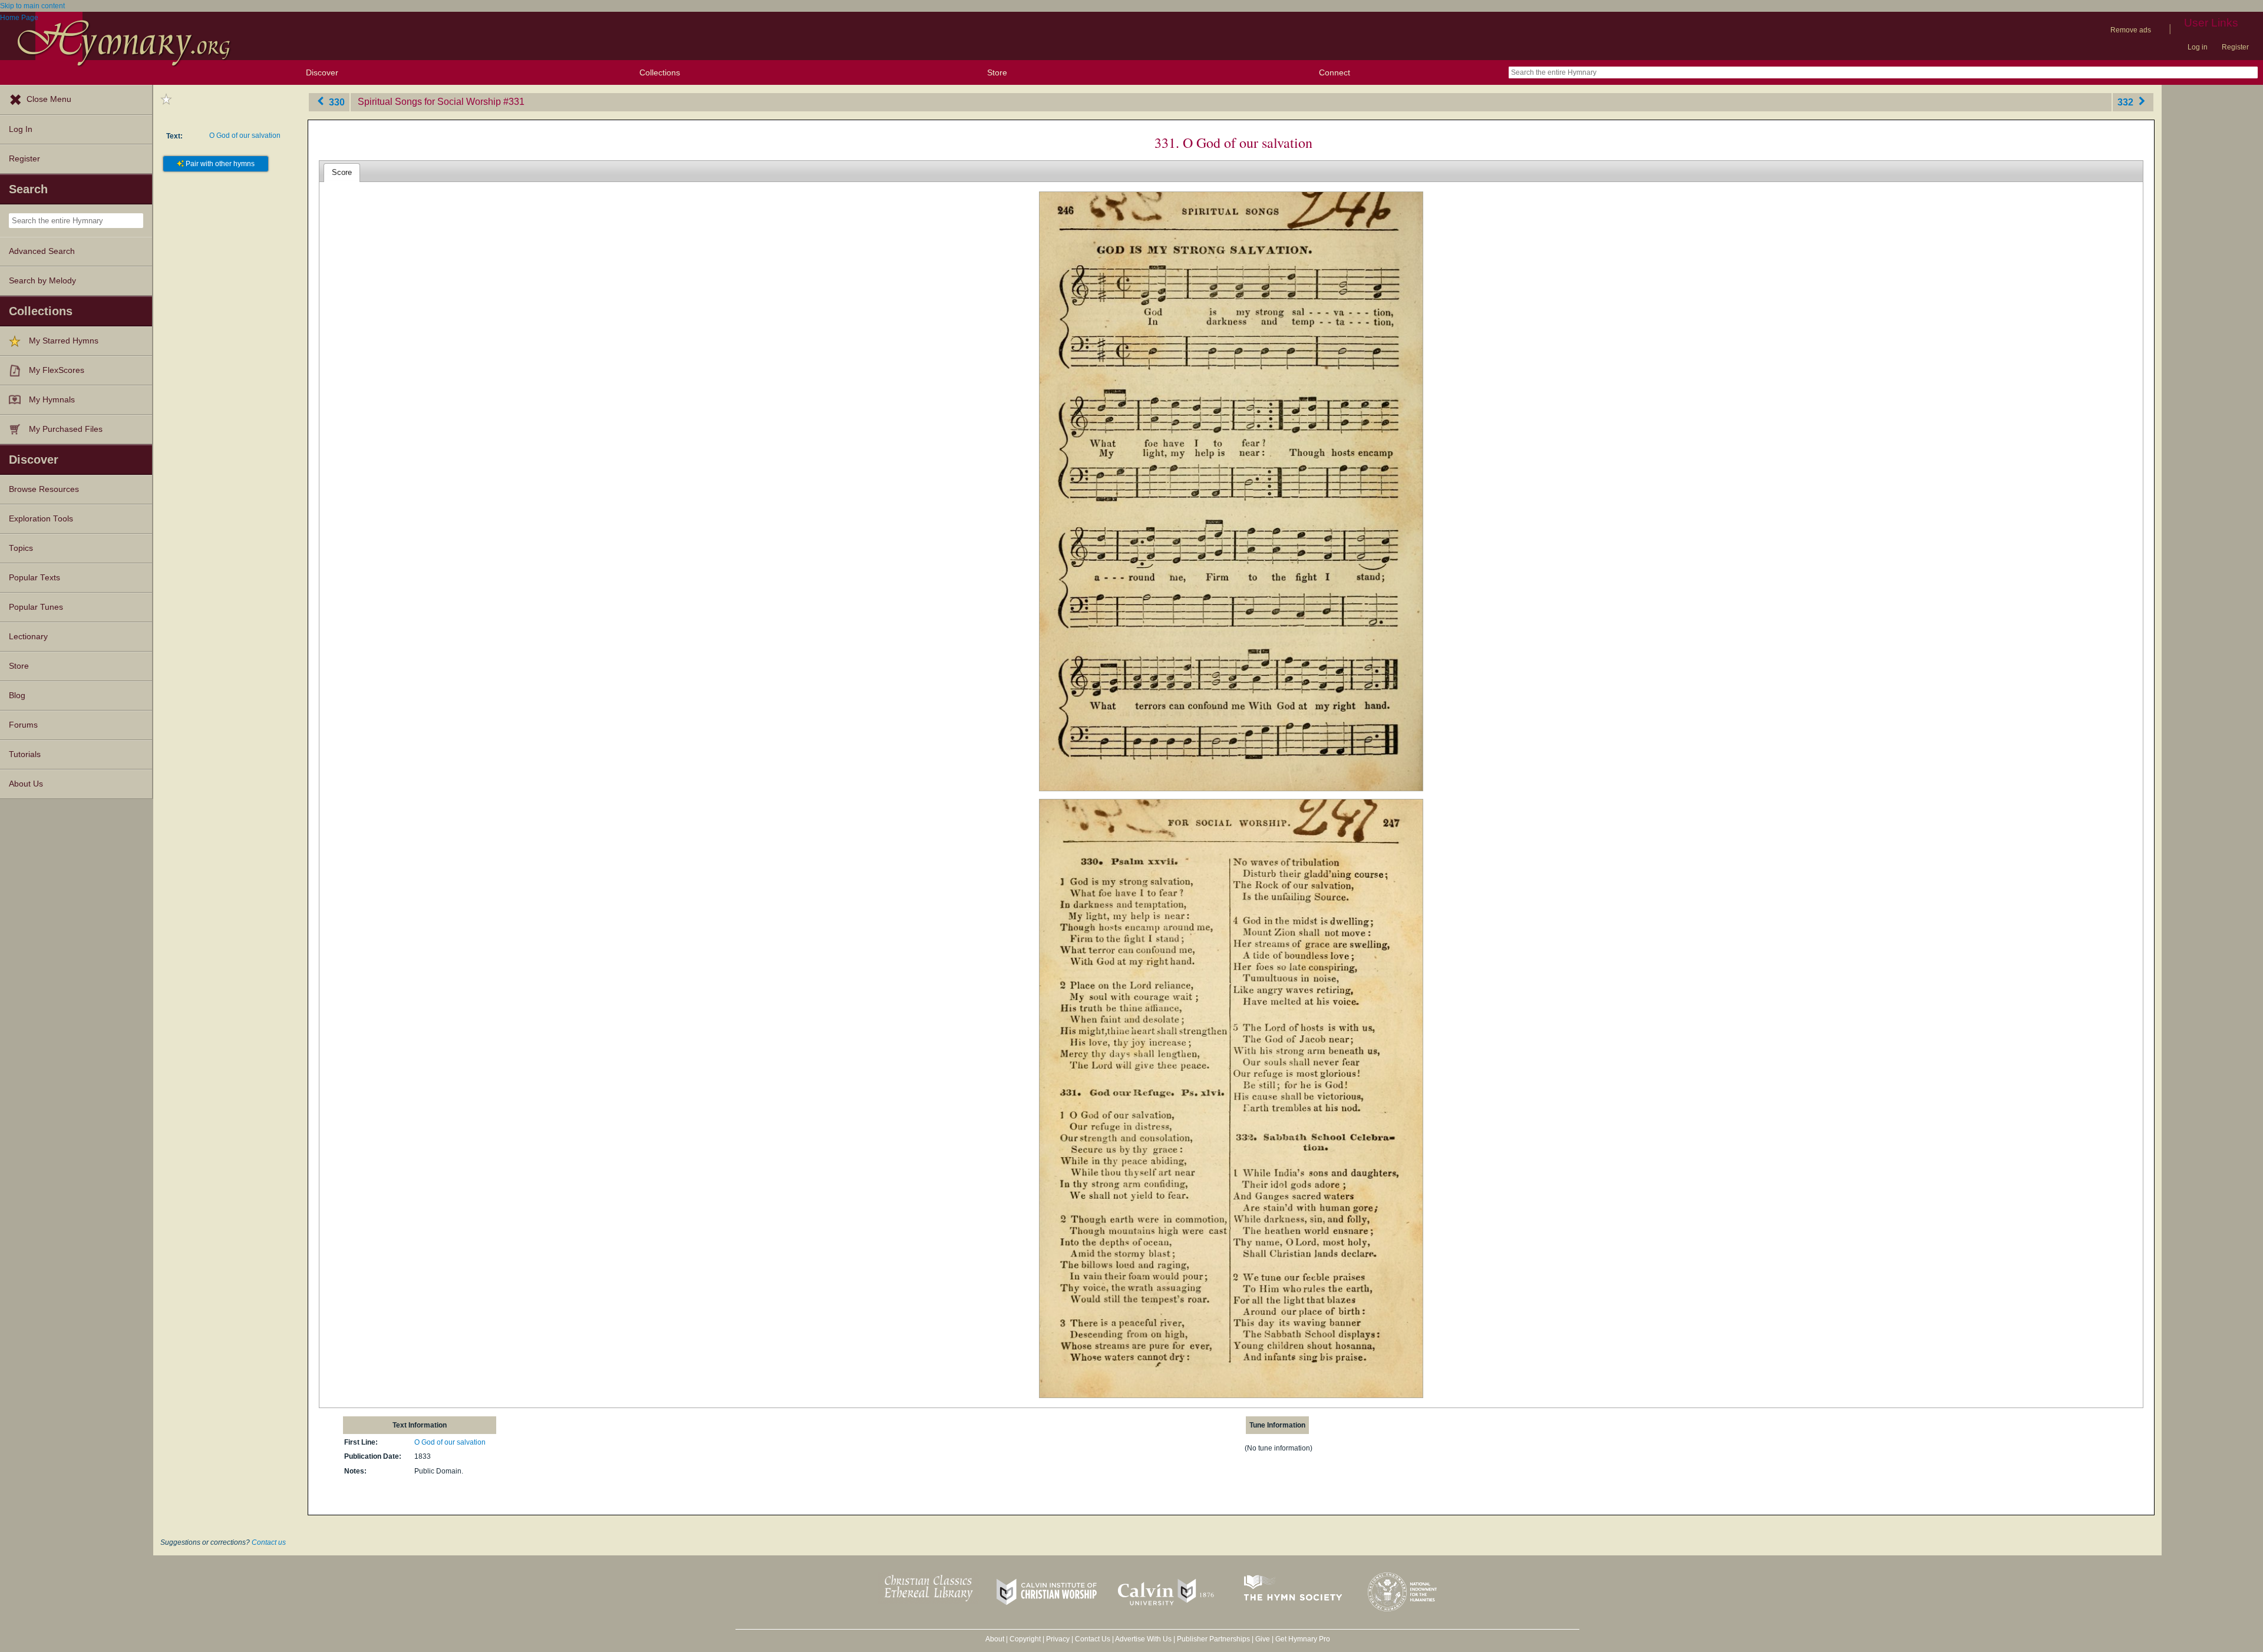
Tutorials (25, 754)
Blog (17, 696)
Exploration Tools (41, 519)
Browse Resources (44, 489)
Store (997, 72)
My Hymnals (52, 400)
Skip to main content (32, 6)
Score (342, 172)
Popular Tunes (36, 607)
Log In (21, 129)
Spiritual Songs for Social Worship (429, 102)
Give (1263, 1639)
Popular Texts (34, 578)
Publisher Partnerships (1213, 1639)
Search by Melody (42, 281)
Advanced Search (42, 251)
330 (336, 102)
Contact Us (1093, 1639)
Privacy (1058, 1639)
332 (2127, 102)
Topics (21, 548)
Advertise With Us (1143, 1639)
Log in (2198, 47)
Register (2235, 47)
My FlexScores (57, 370)
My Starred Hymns (64, 341)
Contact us (269, 1542)
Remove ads (2131, 30)
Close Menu (49, 99)
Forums (23, 725)
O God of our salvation (245, 136)
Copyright (1025, 1639)
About (995, 1639)
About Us (26, 784)
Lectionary (28, 637)
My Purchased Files (66, 429)
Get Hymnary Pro (1303, 1639)
